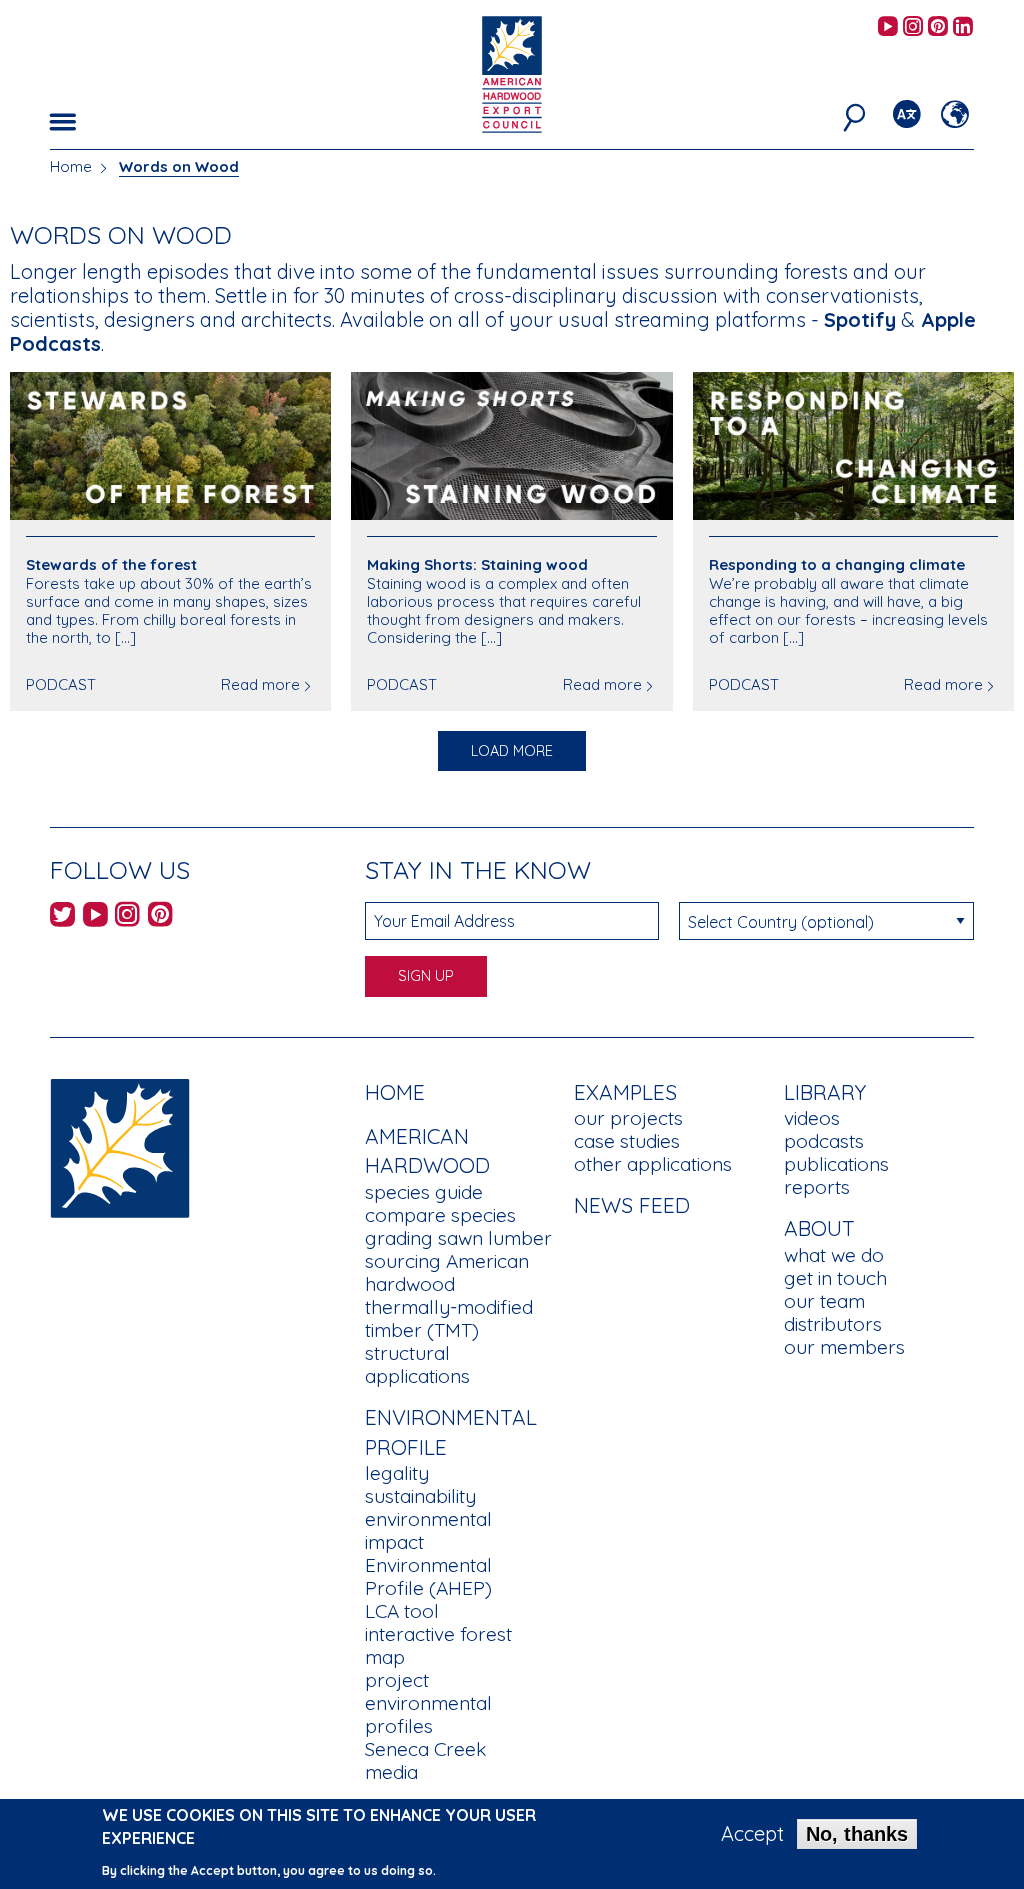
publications (836, 1164)
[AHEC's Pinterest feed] (938, 27)
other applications (653, 1164)
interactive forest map (438, 1645)
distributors (833, 1324)
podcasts (824, 1141)
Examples (625, 1092)
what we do (834, 1255)
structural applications (417, 1364)
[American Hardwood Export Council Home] (511, 72)
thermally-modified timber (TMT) (449, 1318)
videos (812, 1118)
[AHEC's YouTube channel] (888, 27)
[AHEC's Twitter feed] (62, 917)
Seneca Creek (425, 1749)
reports (817, 1187)
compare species (440, 1215)
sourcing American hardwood (447, 1272)
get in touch (835, 1278)
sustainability (420, 1496)
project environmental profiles (428, 1703)
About (819, 1228)
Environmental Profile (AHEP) (428, 1576)
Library (825, 1092)
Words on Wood (179, 166)
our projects (628, 1118)
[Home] (120, 1145)
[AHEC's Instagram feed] (913, 27)
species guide (424, 1192)
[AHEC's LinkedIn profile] (963, 27)
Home (71, 166)
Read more (260, 684)
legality (397, 1473)
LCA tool (402, 1611)
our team (824, 1301)
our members (844, 1347)
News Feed (632, 1205)
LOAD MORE (512, 751)
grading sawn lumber (458, 1238)
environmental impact (428, 1530)
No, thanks (857, 1834)
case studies (627, 1141)
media (391, 1772)
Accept (752, 1834)
